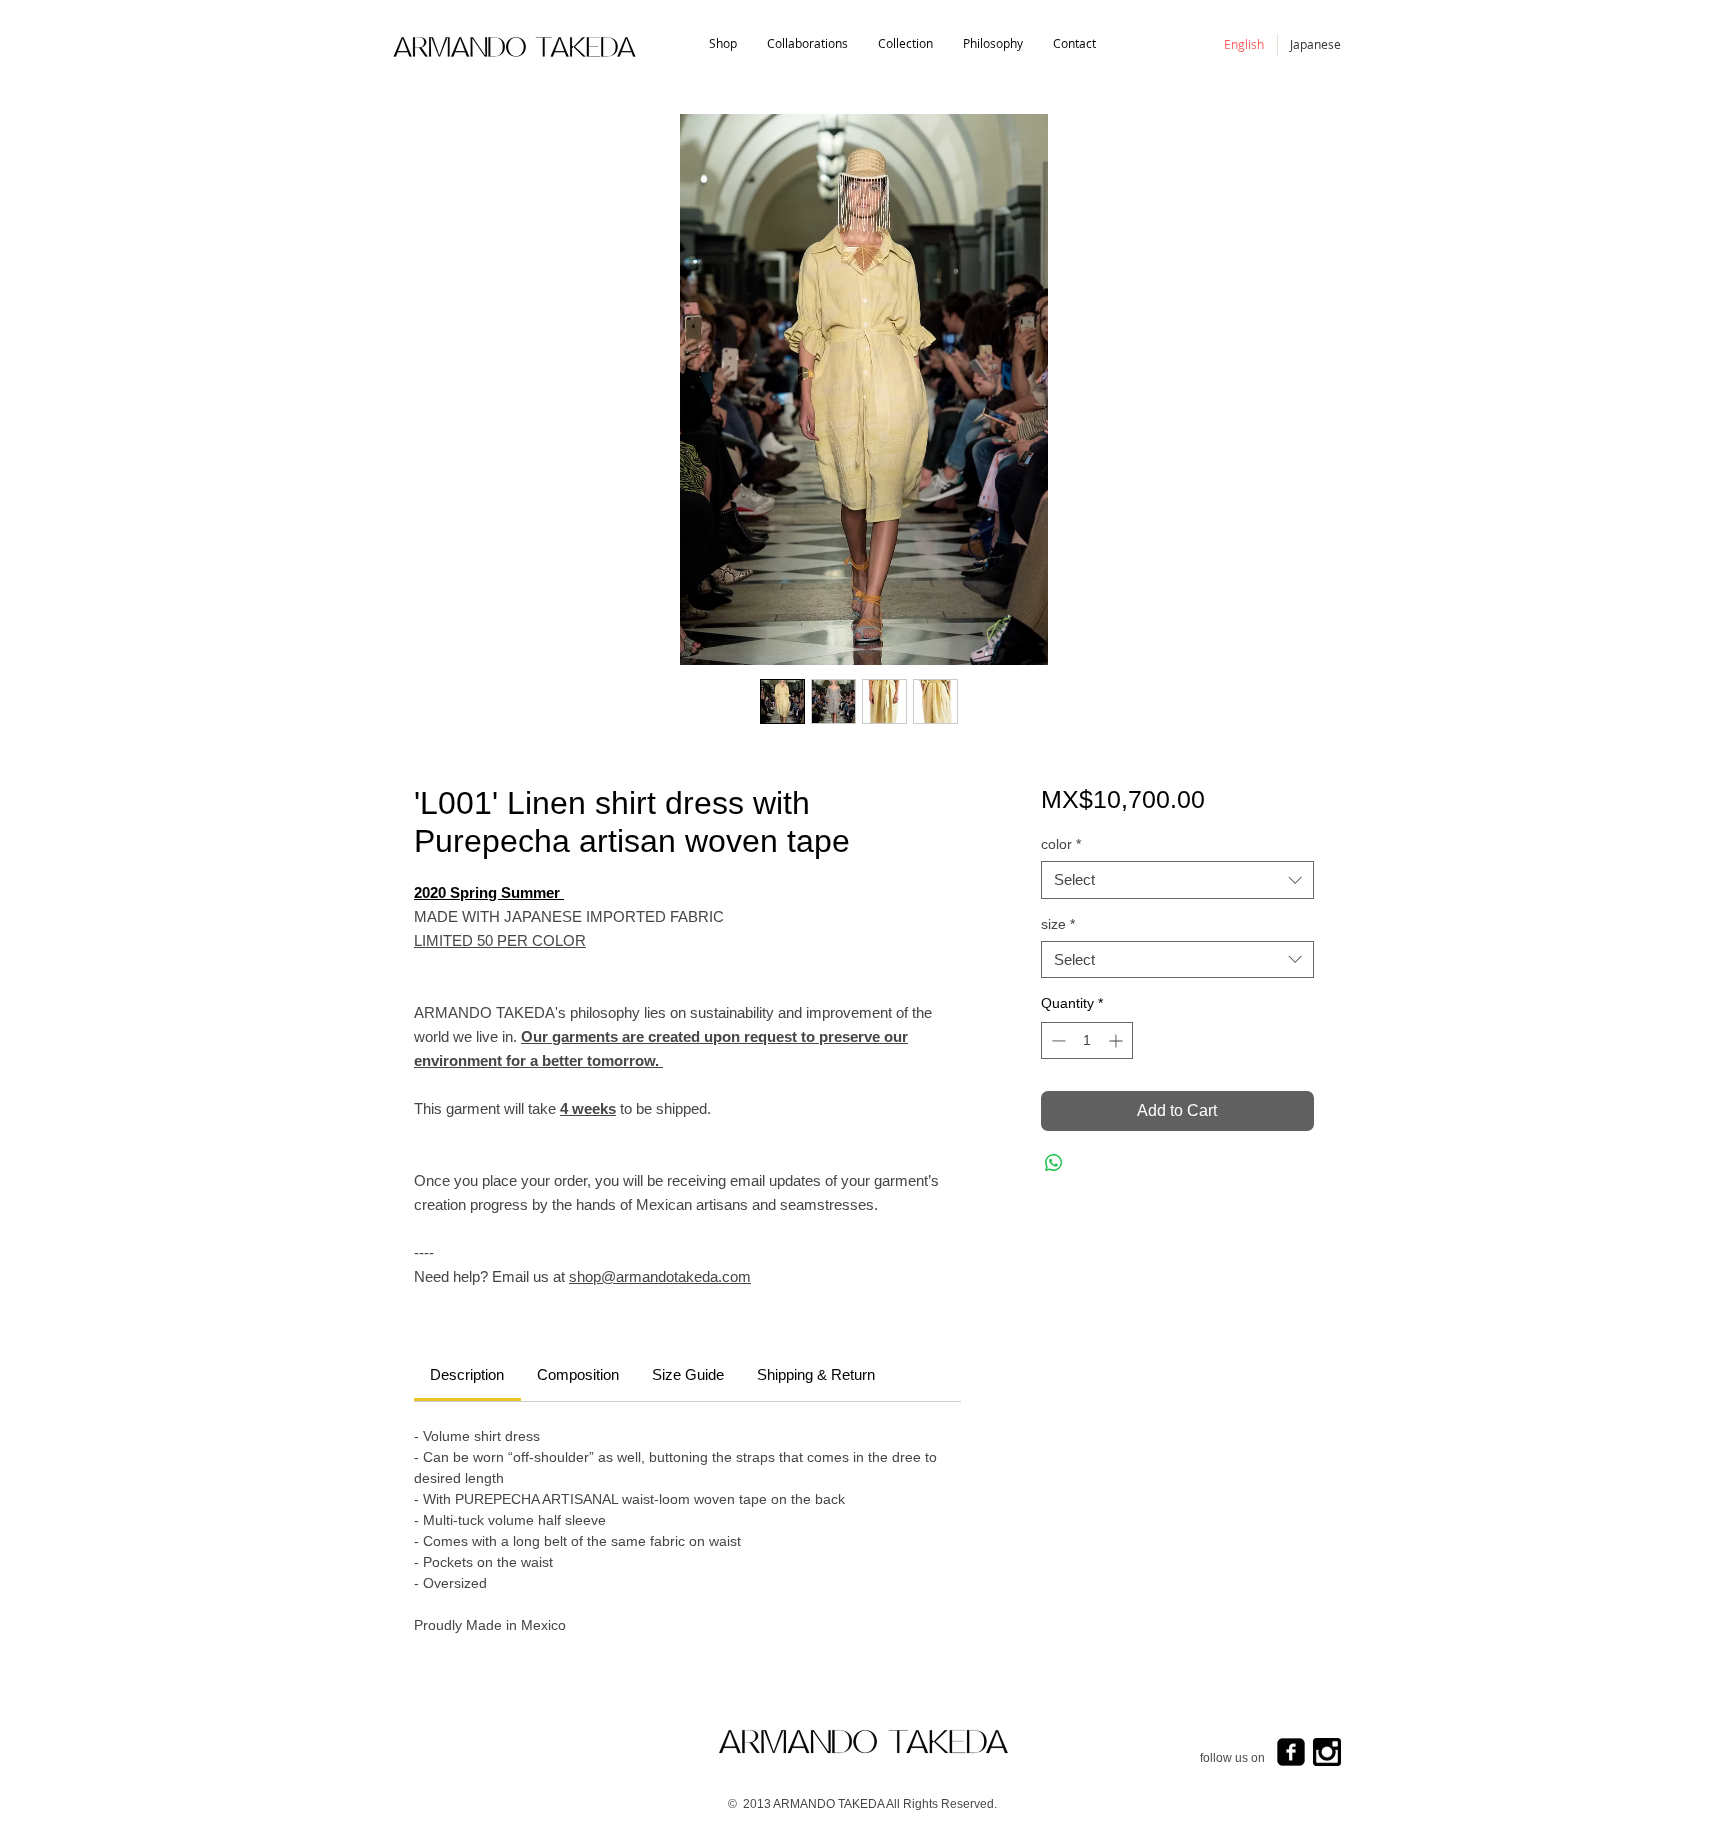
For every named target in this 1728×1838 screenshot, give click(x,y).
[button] (905, 43)
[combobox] (1177, 880)
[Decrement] (1056, 1040)
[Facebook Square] (1291, 1752)
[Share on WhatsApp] (1054, 1163)
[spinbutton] (1087, 1040)
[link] (467, 1374)
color (1061, 844)
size (1058, 924)
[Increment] (1117, 1040)
